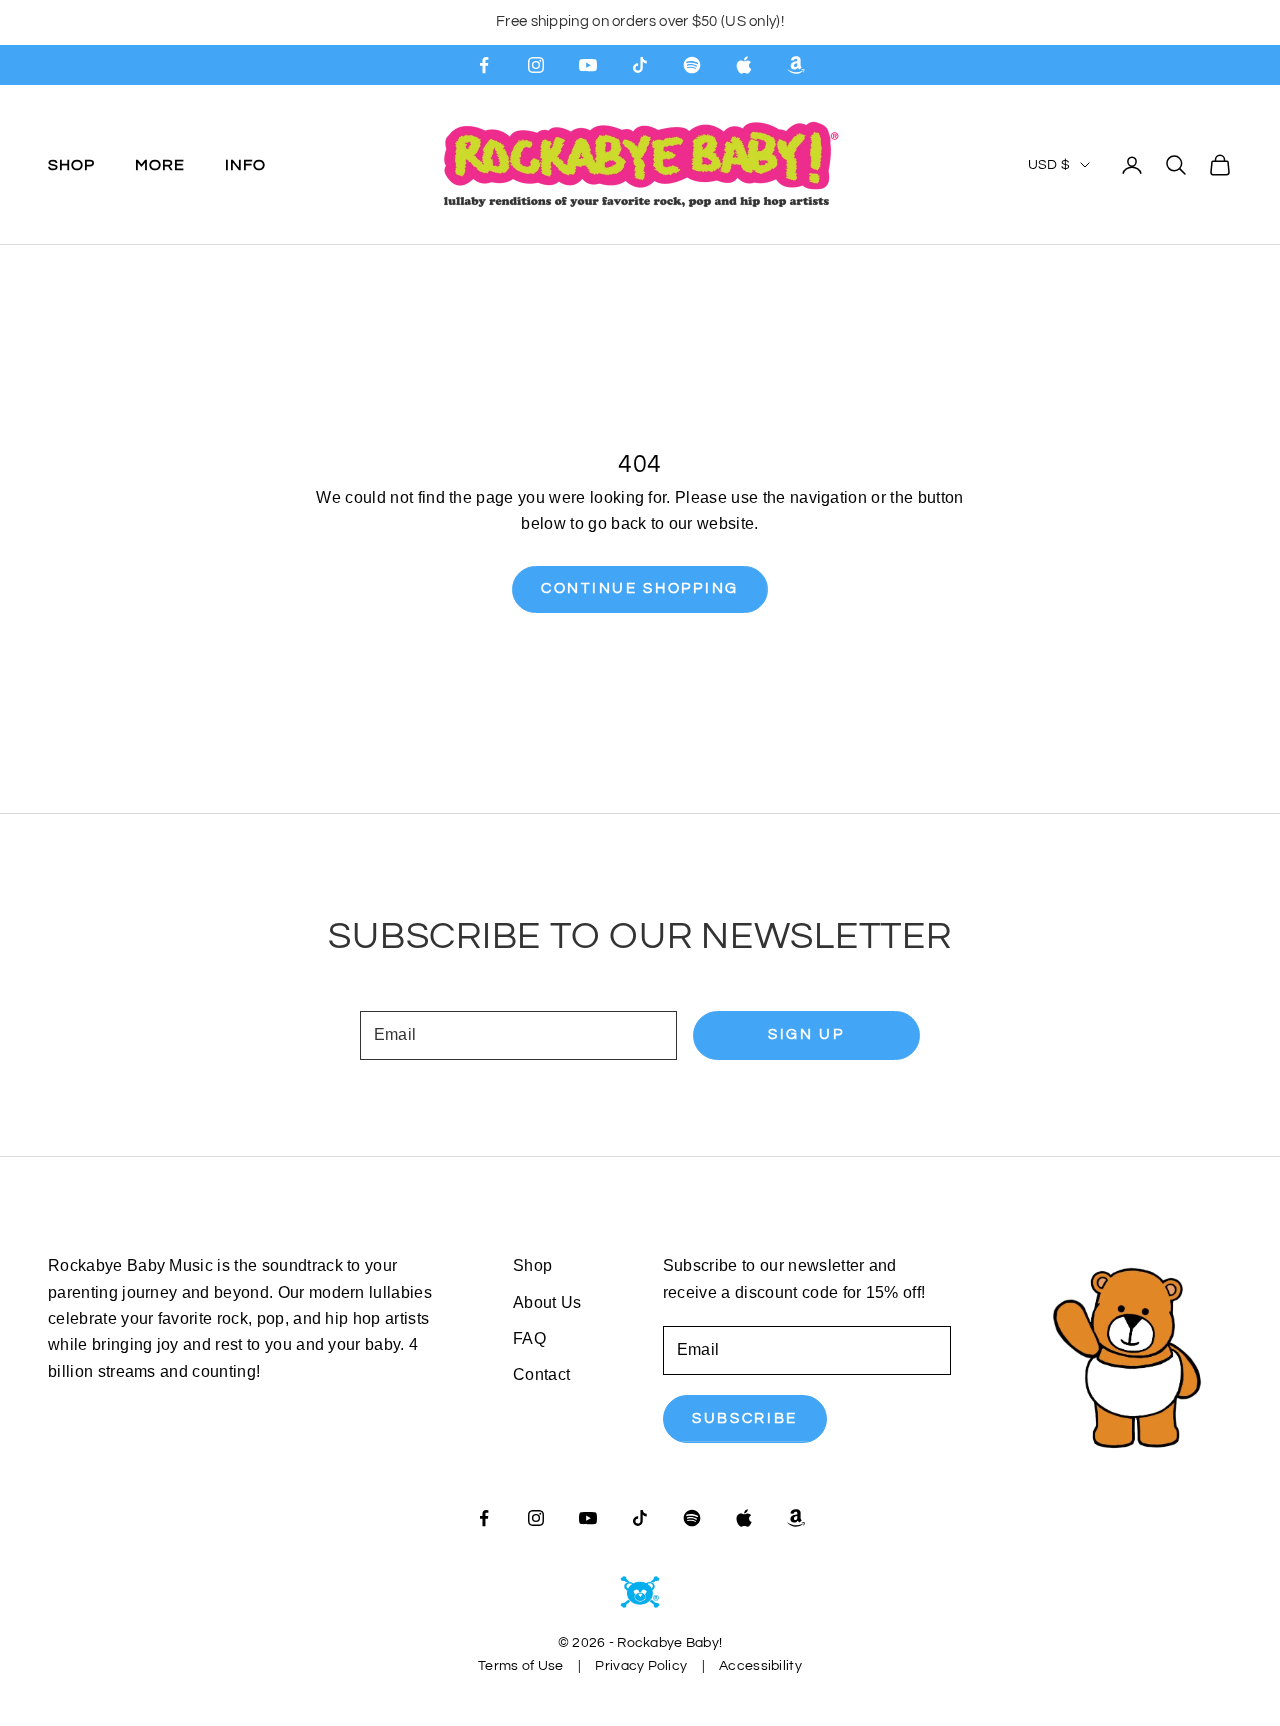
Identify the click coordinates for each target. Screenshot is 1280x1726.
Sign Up (806, 1034)
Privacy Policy (641, 1666)
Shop (71, 164)
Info (245, 164)
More (160, 164)
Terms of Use (520, 1666)
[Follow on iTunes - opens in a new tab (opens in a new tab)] (744, 65)
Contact (541, 1374)
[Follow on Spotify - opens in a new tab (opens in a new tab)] (692, 65)
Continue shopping (640, 588)
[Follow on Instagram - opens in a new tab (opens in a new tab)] (536, 65)
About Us (547, 1302)
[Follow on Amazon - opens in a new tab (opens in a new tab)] (796, 65)
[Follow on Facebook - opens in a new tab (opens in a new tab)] (484, 65)
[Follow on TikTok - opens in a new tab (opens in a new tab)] (640, 65)
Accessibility (760, 1666)
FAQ (529, 1338)
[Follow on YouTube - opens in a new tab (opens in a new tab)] (588, 65)
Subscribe (745, 1418)
